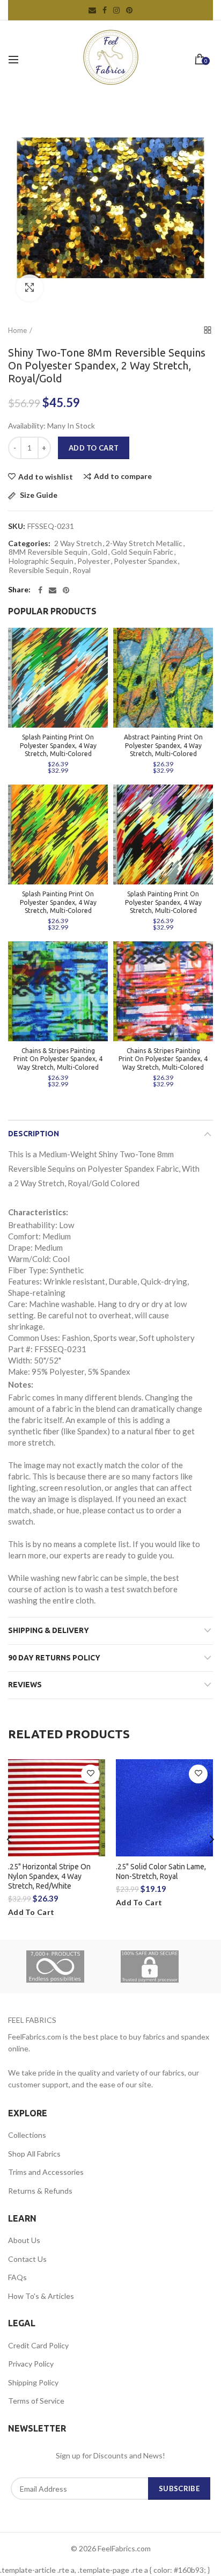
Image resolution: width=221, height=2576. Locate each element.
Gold (99, 552)
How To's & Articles (41, 2296)
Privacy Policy (31, 2364)
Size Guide (38, 495)
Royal (82, 570)
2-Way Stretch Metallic (144, 543)
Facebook (105, 10)
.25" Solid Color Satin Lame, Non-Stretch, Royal (161, 1871)
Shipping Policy (33, 2382)
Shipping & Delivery (49, 1630)
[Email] (53, 590)
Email (92, 10)
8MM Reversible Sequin (48, 552)
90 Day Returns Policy (54, 1658)
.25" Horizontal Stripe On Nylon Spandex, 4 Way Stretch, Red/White (49, 1876)
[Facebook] (40, 590)
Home (17, 330)
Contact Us (27, 2259)
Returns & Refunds (40, 2191)
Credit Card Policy (38, 2345)
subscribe (179, 2488)
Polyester (94, 561)
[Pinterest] (66, 590)
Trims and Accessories (46, 2172)
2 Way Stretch (78, 543)
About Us (24, 2240)
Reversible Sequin (39, 570)
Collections (27, 2135)
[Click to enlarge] (30, 288)
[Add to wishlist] (90, 1774)
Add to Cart (94, 448)
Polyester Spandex (145, 561)
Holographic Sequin (41, 561)
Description (34, 1134)
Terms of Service (36, 2401)
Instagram (116, 10)
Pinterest (129, 10)
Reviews (25, 1685)
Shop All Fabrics (34, 2154)
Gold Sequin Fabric (142, 552)
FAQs (17, 2277)
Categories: (29, 543)
